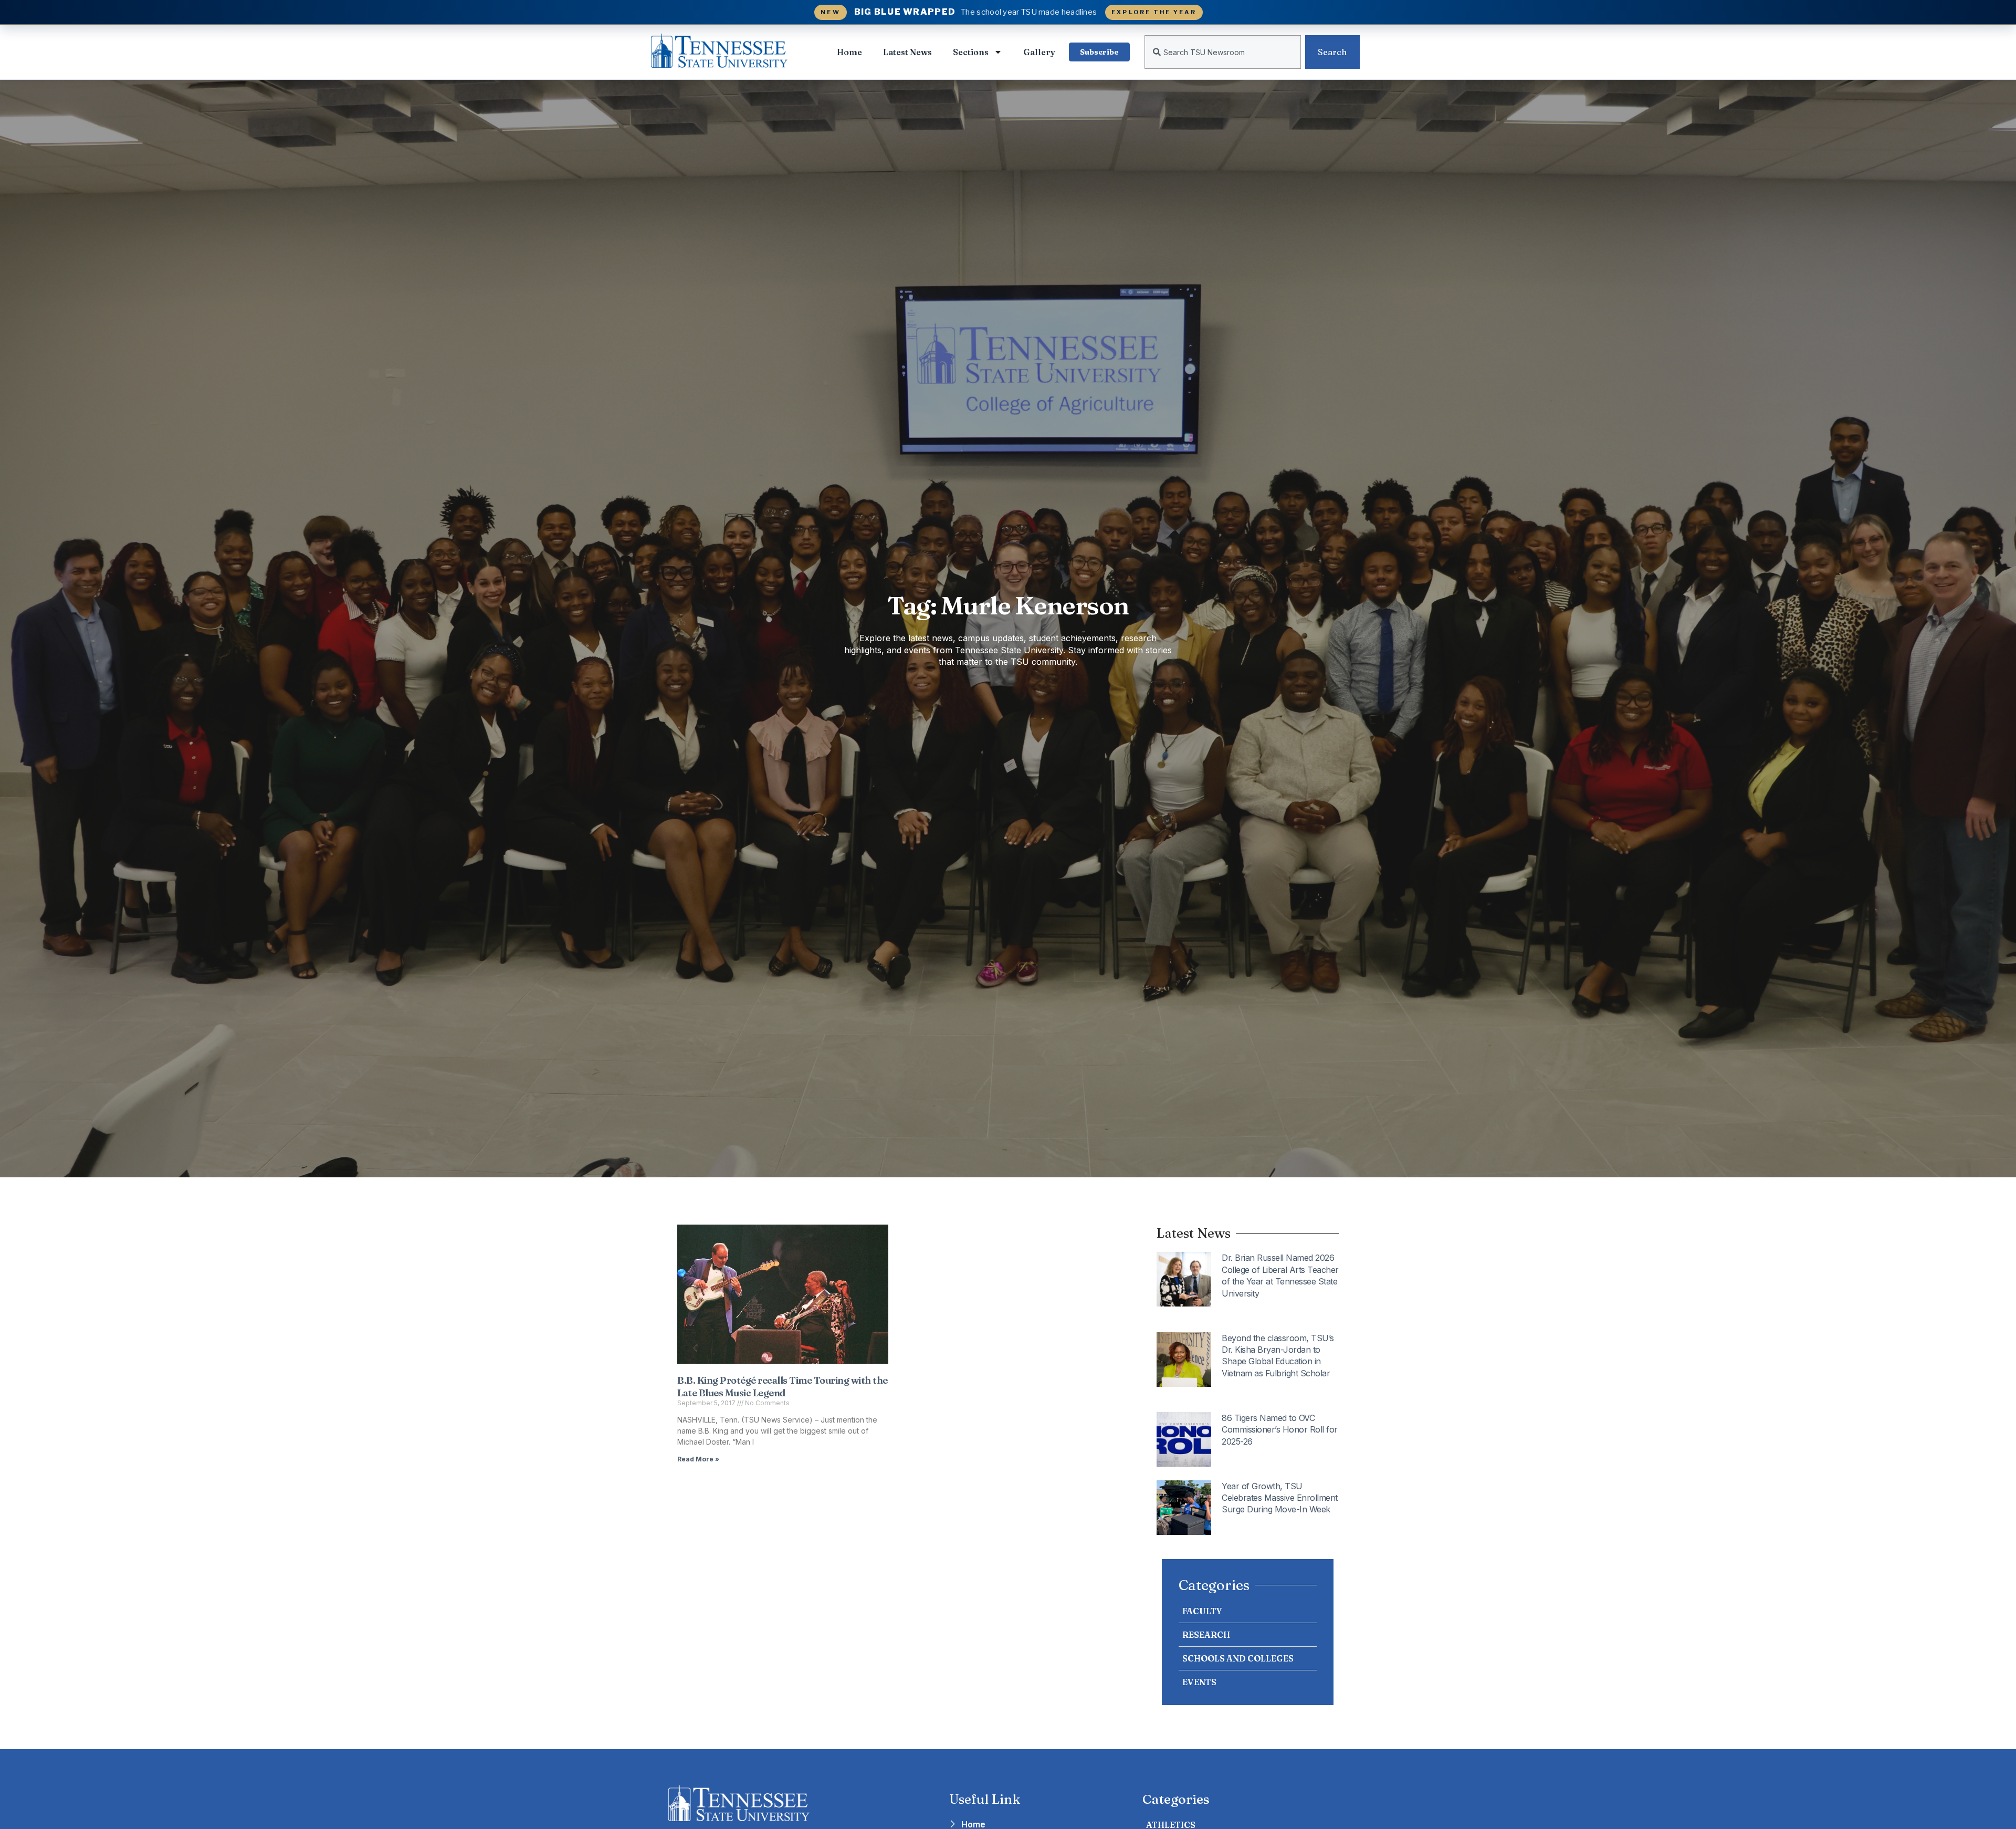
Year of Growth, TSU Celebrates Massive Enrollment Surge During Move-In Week (1280, 1498)
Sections (971, 52)
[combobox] (1223, 52)
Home (849, 52)
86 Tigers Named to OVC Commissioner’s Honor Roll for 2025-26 (1280, 1430)
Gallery (1039, 52)
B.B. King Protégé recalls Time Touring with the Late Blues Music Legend (783, 1386)
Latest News (907, 52)
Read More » (698, 1459)
